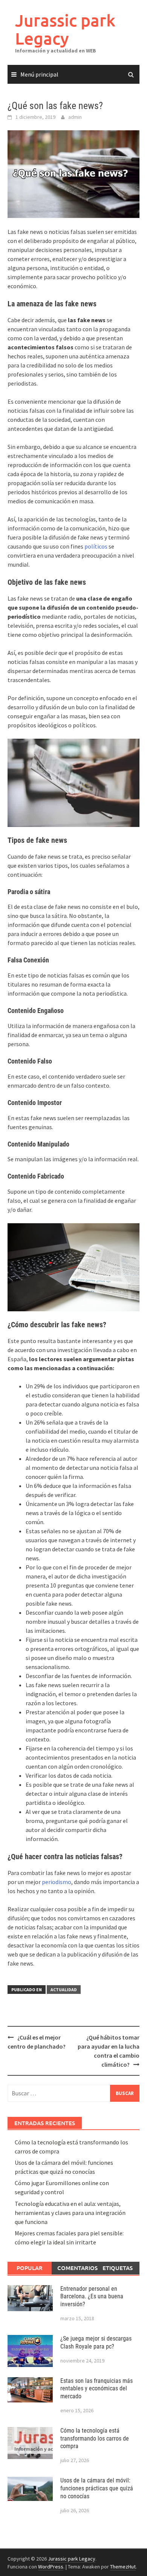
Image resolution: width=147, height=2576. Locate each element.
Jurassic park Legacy (65, 29)
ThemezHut (123, 2567)
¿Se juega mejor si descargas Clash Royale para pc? (96, 2342)
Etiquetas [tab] (118, 2268)
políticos (96, 546)
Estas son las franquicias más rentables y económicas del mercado (96, 2389)
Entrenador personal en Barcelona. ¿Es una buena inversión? (92, 2297)
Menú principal (39, 74)
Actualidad (64, 1990)
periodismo (57, 1882)
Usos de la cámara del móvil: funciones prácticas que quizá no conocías (97, 2488)
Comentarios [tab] (77, 2268)
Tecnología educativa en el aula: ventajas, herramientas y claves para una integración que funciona (70, 2213)
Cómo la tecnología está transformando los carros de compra (95, 2438)
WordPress (51, 2567)
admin (75, 117)
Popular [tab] (30, 2268)
